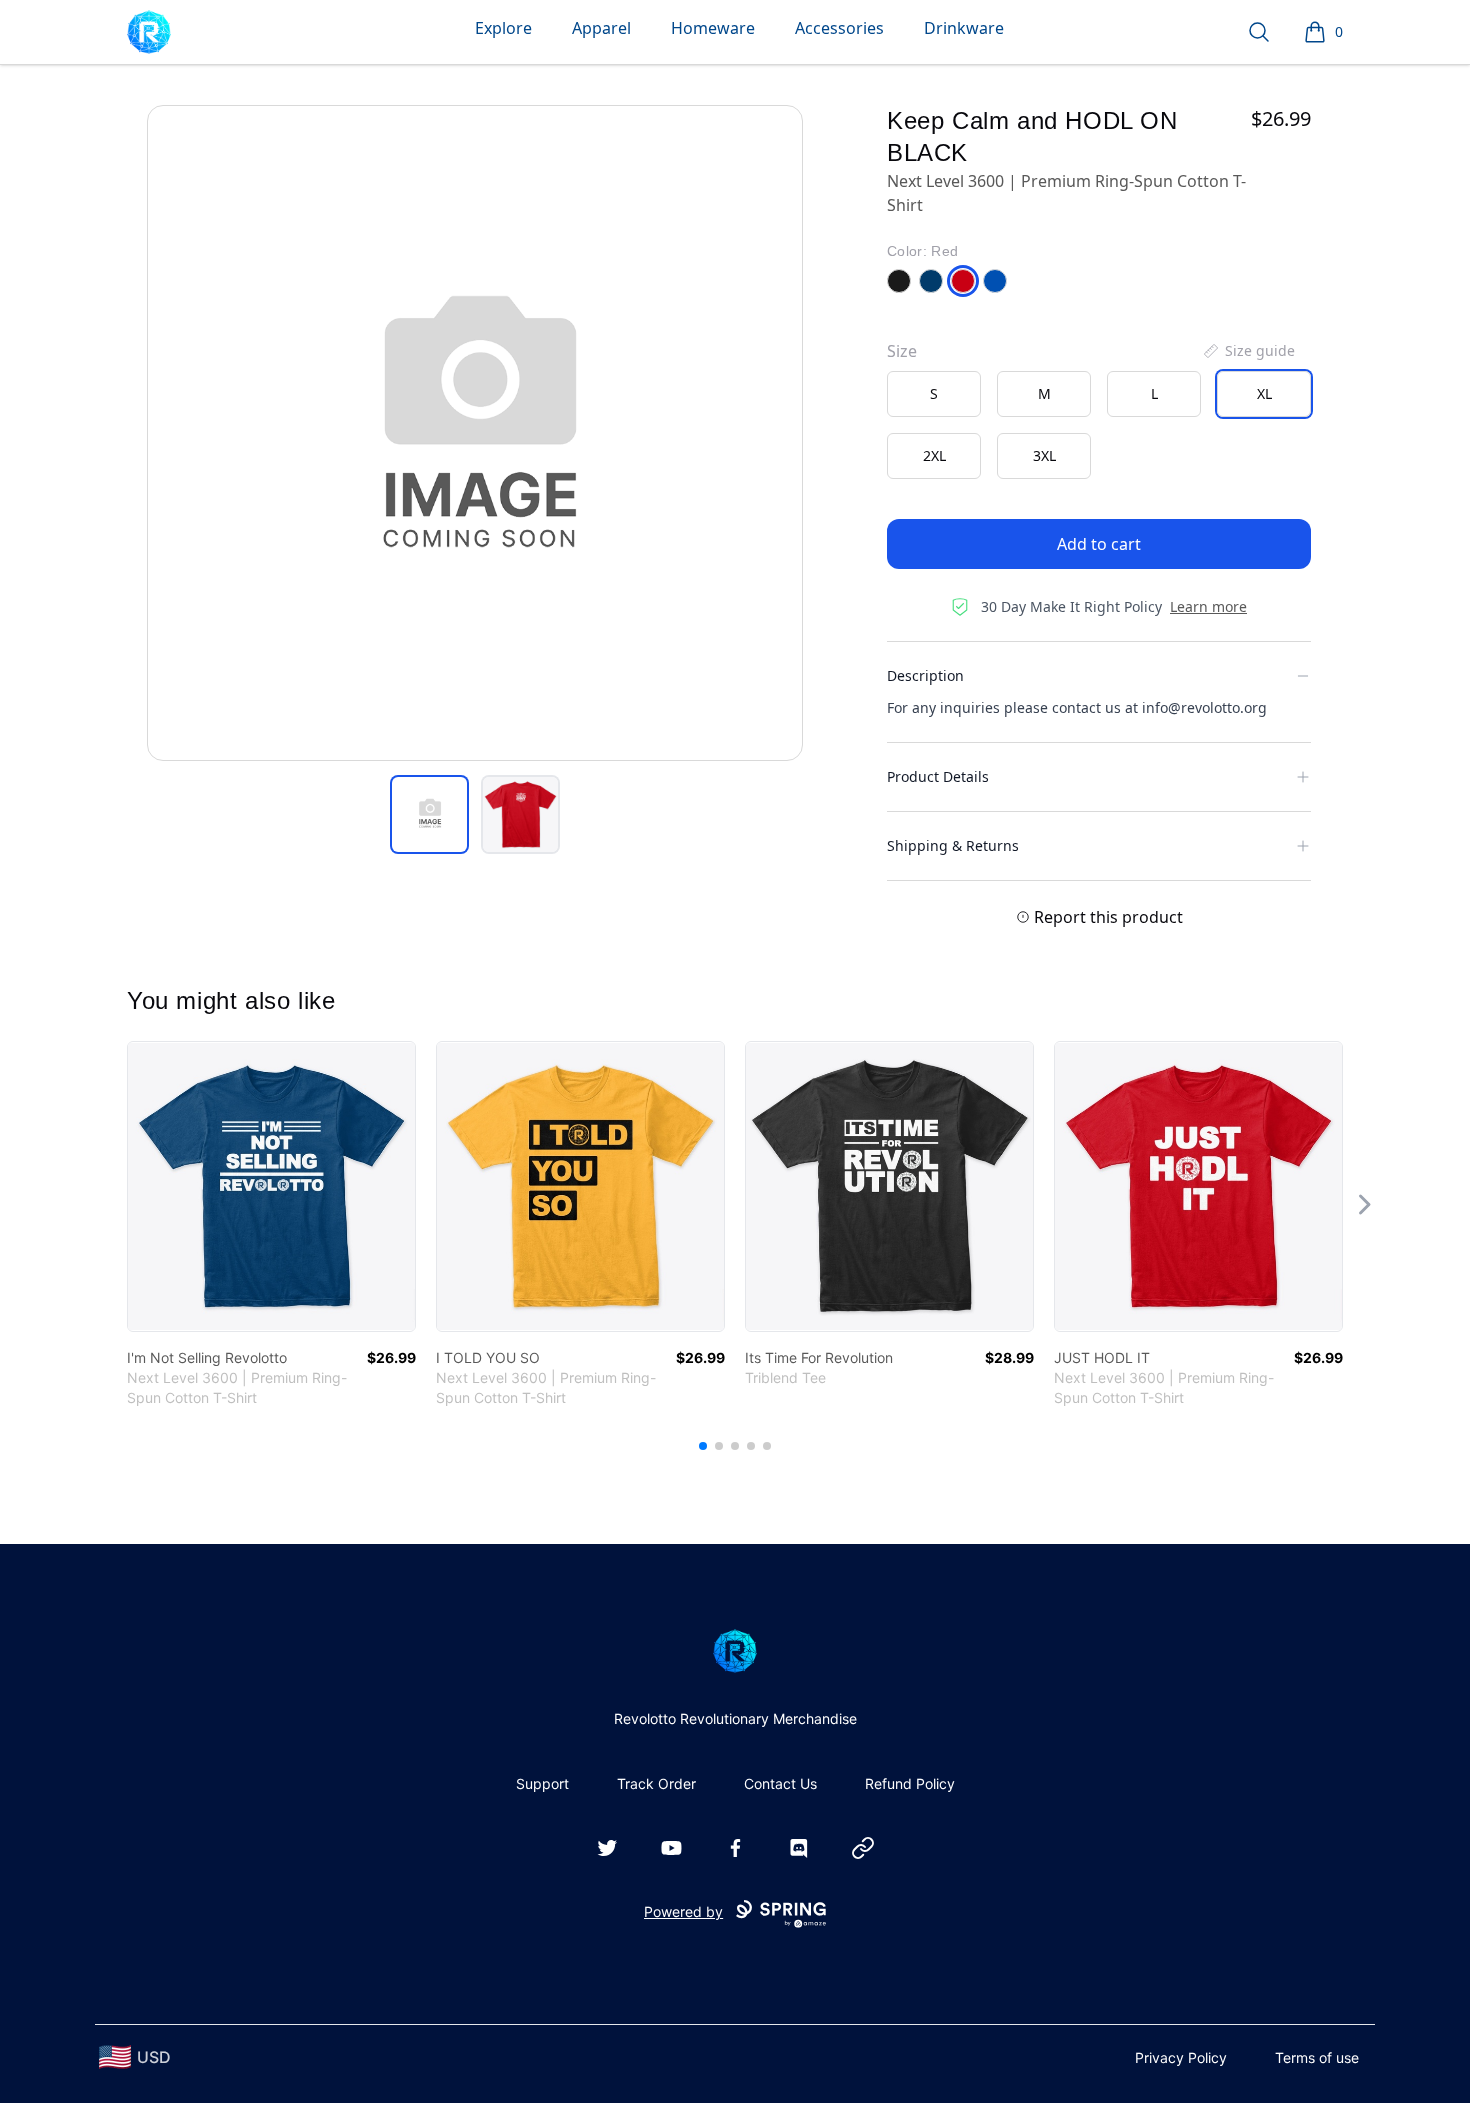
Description (925, 675)
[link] (271, 1186)
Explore (503, 28)
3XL (1044, 455)
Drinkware (964, 28)
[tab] (429, 814)
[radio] (934, 394)
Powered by (683, 1911)
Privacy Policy (1181, 2057)
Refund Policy (910, 1783)
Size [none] (902, 351)
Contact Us (780, 1783)
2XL (934, 455)
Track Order (656, 1783)
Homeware (713, 28)
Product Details (938, 776)
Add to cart (1099, 544)
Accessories (839, 28)
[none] (1248, 351)
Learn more (1208, 606)
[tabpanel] (475, 433)
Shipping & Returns (953, 845)
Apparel (601, 28)
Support (542, 1783)
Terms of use (1317, 2057)
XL (1264, 393)
